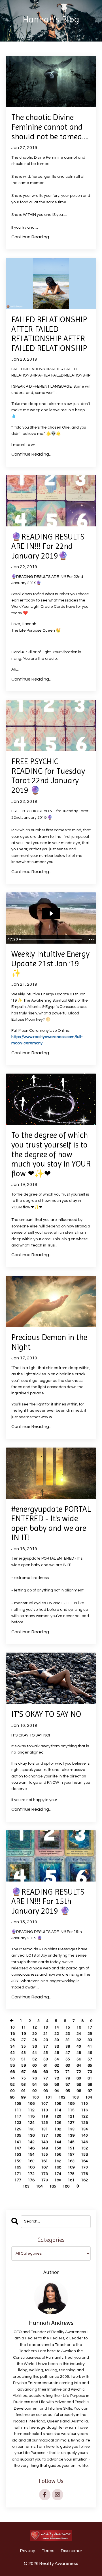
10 (12, 2027)
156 (58, 2155)
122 (84, 2116)
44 (35, 2053)
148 (31, 2148)
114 (58, 2110)
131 (44, 2129)
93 (46, 2091)
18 (12, 2034)
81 (90, 2078)
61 (46, 2066)
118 (31, 2116)
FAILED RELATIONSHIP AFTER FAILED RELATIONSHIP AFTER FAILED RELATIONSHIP (49, 334)
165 (18, 2167)
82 (12, 2085)
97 (90, 2091)
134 (84, 2129)
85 (46, 2085)
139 (71, 2135)
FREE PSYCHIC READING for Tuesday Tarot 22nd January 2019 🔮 (48, 776)
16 (79, 2027)
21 (46, 2034)
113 (44, 2110)
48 (79, 2053)
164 (84, 2161)
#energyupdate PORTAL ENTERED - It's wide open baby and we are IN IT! (51, 1523)
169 (71, 2167)
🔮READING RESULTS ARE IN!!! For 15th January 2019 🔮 (48, 1901)
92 (35, 2091)
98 (12, 2097)
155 (44, 2155)
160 (31, 2161)
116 (84, 2110)
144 (58, 2142)
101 (49, 2097)
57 (90, 2059)
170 (84, 2167)
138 (58, 2135)
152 (84, 2148)
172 (31, 2174)
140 (84, 2135)
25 (90, 2034)
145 (71, 2142)
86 (57, 2085)
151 (71, 2148)
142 (31, 2142)
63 (68, 2066)
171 (18, 2174)
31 (68, 2040)
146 (84, 2142)
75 (24, 2078)
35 (24, 2046)
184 (39, 2186)
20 (35, 2034)
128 (84, 2123)
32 (79, 2040)
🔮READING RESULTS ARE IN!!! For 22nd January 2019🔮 (48, 546)
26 (12, 2040)
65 (90, 2066)
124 (31, 2123)
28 (35, 2040)
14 (57, 2027)
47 (68, 2053)
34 (12, 2046)
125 (44, 2123)
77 (46, 2078)
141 (18, 2142)
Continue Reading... (31, 237)
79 (68, 2078)
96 (79, 2091)
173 (44, 2174)
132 (58, 2129)
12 (35, 2027)
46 (57, 2053)
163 (71, 2161)
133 (71, 2129)
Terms (48, 2551)
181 (71, 2180)
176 (84, 2174)
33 (90, 2040)
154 (31, 2155)
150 (58, 2148)
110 (84, 2104)
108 (58, 2104)
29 (46, 2040)
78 (57, 2078)
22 (57, 2034)
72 (79, 2072)
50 (12, 2059)
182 (84, 2180)
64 (79, 2066)
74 (12, 2078)
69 (46, 2072)
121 (71, 2116)
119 (44, 2116)
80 (79, 2078)
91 (24, 2091)
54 (57, 2059)
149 (44, 2148)
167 (44, 2167)
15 (68, 2027)
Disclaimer (72, 2551)
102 (62, 2097)
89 (90, 2085)
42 (12, 2053)
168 (58, 2167)
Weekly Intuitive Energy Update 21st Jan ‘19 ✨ (50, 964)
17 (90, 2027)
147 (18, 2148)
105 (18, 2104)
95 (68, 2091)
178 (31, 2180)
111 (18, 2110)
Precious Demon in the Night (49, 1342)
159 (18, 2161)
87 (68, 2085)
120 (58, 2116)
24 (79, 2034)
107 (44, 2104)
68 (35, 2072)
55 (68, 2059)
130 (31, 2129)
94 (57, 2091)
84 (35, 2085)
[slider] (51, 939)
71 (68, 2072)
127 (71, 2123)
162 (58, 2161)
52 (35, 2059)
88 (79, 2085)
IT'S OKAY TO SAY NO (46, 1714)
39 (68, 2046)
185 (53, 2186)
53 (46, 2059)
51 (24, 2059)
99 (23, 2097)
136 (31, 2135)
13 (46, 2027)
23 (68, 2034)
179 (44, 2180)
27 (24, 2040)
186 (66, 2186)
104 (89, 2097)
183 (26, 2186)
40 (79, 2046)
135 (18, 2135)
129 (18, 2129)
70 (57, 2072)
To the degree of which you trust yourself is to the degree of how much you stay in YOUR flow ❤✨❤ (51, 1154)
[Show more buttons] (91, 939)
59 (24, 2066)
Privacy (28, 2551)
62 (57, 2066)
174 (58, 2174)
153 (18, 2155)
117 (18, 2116)
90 (12, 2091)
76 (35, 2078)
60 (35, 2066)
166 (31, 2167)
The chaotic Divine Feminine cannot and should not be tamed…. (50, 127)
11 (24, 2027)
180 (58, 2180)
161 (44, 2161)
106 (31, 2104)
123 (18, 2123)
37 (46, 2046)
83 (24, 2085)
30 (57, 2040)
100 (35, 2097)
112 (31, 2110)
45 (46, 2053)
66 (12, 2072)
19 (24, 2034)
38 (57, 2046)
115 (71, 2110)
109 (71, 2104)
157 (71, 2155)
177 (18, 2180)
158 (84, 2155)
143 (44, 2142)
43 (24, 2053)
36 (35, 2046)
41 (90, 2046)
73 (90, 2072)
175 (71, 2174)
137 (44, 2135)
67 (24, 2072)
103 (75, 2097)
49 (90, 2053)
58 (12, 2066)
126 (58, 2123)
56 (79, 2059)
